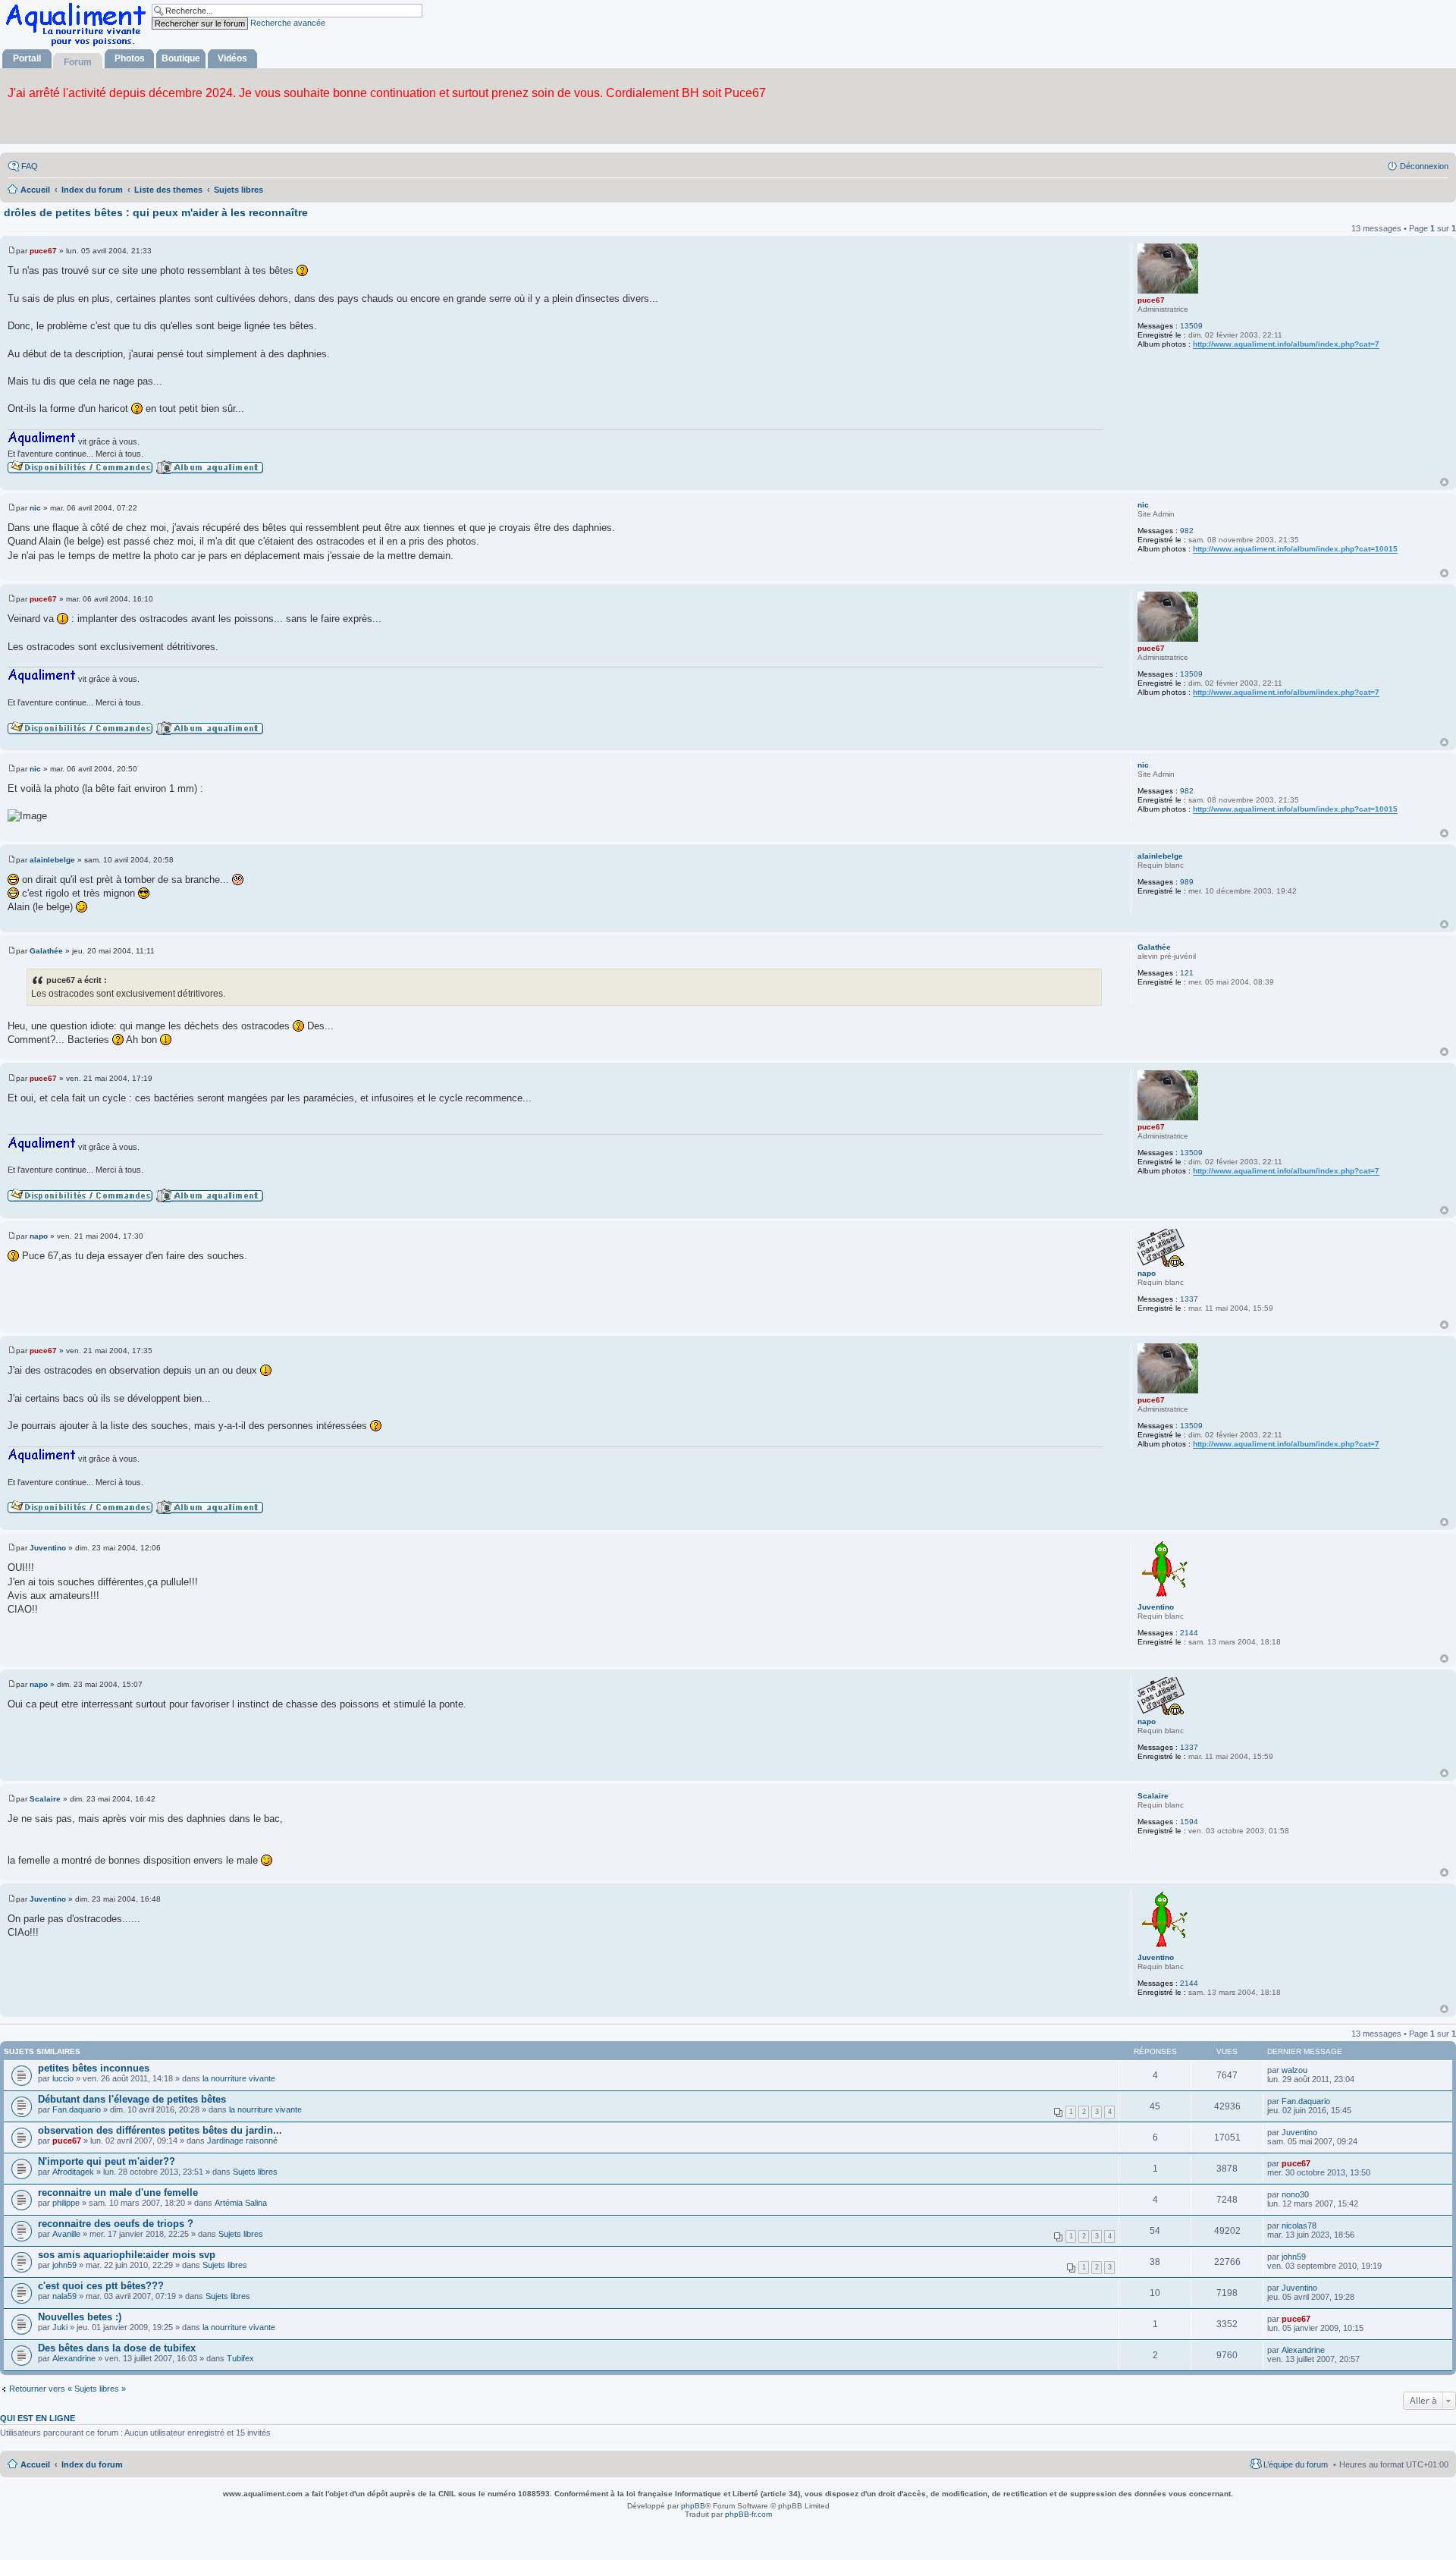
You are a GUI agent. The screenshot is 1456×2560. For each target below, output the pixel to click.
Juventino (1156, 1607)
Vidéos (232, 58)
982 (1187, 531)
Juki (60, 2327)
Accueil (35, 2464)
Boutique (181, 58)
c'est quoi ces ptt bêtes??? (101, 2286)
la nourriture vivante (239, 2078)
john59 (64, 2265)
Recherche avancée (288, 23)
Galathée (1154, 947)
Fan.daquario (77, 2109)
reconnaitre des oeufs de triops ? (116, 2224)
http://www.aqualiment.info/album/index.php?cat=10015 (1295, 549)
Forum (78, 62)
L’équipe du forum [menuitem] (1296, 2464)
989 (1187, 882)
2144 (1189, 1633)
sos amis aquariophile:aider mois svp (127, 2255)
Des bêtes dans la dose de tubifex (117, 2348)
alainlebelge (1160, 856)
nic (1143, 505)
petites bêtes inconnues (94, 2068)
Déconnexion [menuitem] (1424, 166)
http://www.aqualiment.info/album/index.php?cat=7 (1286, 344)
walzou (1294, 2070)
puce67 (1151, 300)
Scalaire (1153, 1796)
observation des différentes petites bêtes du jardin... (160, 2130)
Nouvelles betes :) (80, 2317)
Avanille (66, 2234)
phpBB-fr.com (748, 2514)
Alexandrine (74, 2358)
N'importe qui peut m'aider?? (107, 2161)
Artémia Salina (241, 2203)
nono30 (1295, 2194)
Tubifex (240, 2358)
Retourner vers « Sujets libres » (67, 2389)
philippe (66, 2203)
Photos (130, 58)
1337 (1189, 1299)
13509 (1191, 326)
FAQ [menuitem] (30, 166)
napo (1147, 1273)
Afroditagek (73, 2172)
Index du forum (92, 2464)
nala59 (64, 2296)
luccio (63, 2078)
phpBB (693, 2506)
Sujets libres (255, 2172)
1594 (1189, 1822)
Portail (27, 58)
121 (1187, 973)
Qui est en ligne (38, 2418)
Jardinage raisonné (242, 2141)
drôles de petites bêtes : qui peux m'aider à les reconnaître (156, 212)
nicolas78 (1299, 2225)
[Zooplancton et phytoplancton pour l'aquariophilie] (79, 46)
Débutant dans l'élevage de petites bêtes (132, 2099)
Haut (1444, 482)
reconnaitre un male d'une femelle (118, 2192)
